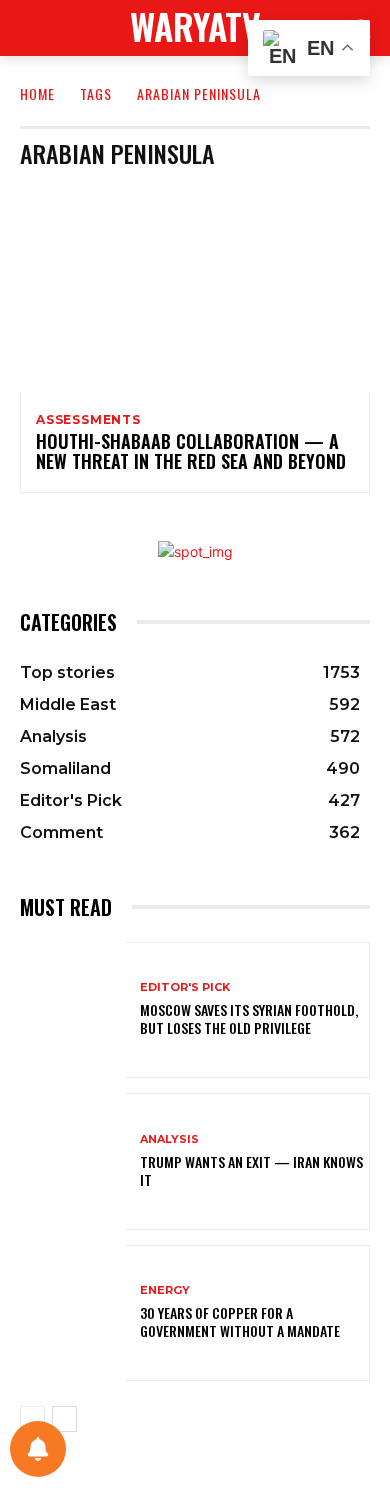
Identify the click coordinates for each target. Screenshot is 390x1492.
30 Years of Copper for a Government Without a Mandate (240, 1321)
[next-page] (64, 1419)
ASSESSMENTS (88, 420)
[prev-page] (32, 1419)
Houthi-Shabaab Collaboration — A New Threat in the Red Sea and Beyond (191, 451)
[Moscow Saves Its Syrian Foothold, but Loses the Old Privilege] (72, 1010)
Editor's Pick (185, 987)
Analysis (169, 1139)
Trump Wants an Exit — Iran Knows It (251, 1170)
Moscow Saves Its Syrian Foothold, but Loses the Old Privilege (249, 1018)
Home (37, 93)
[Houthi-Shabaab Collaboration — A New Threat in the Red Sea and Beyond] (195, 289)
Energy (165, 1290)
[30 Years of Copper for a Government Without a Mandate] (72, 1313)
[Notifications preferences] (38, 1449)
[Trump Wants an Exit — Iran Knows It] (72, 1161)
